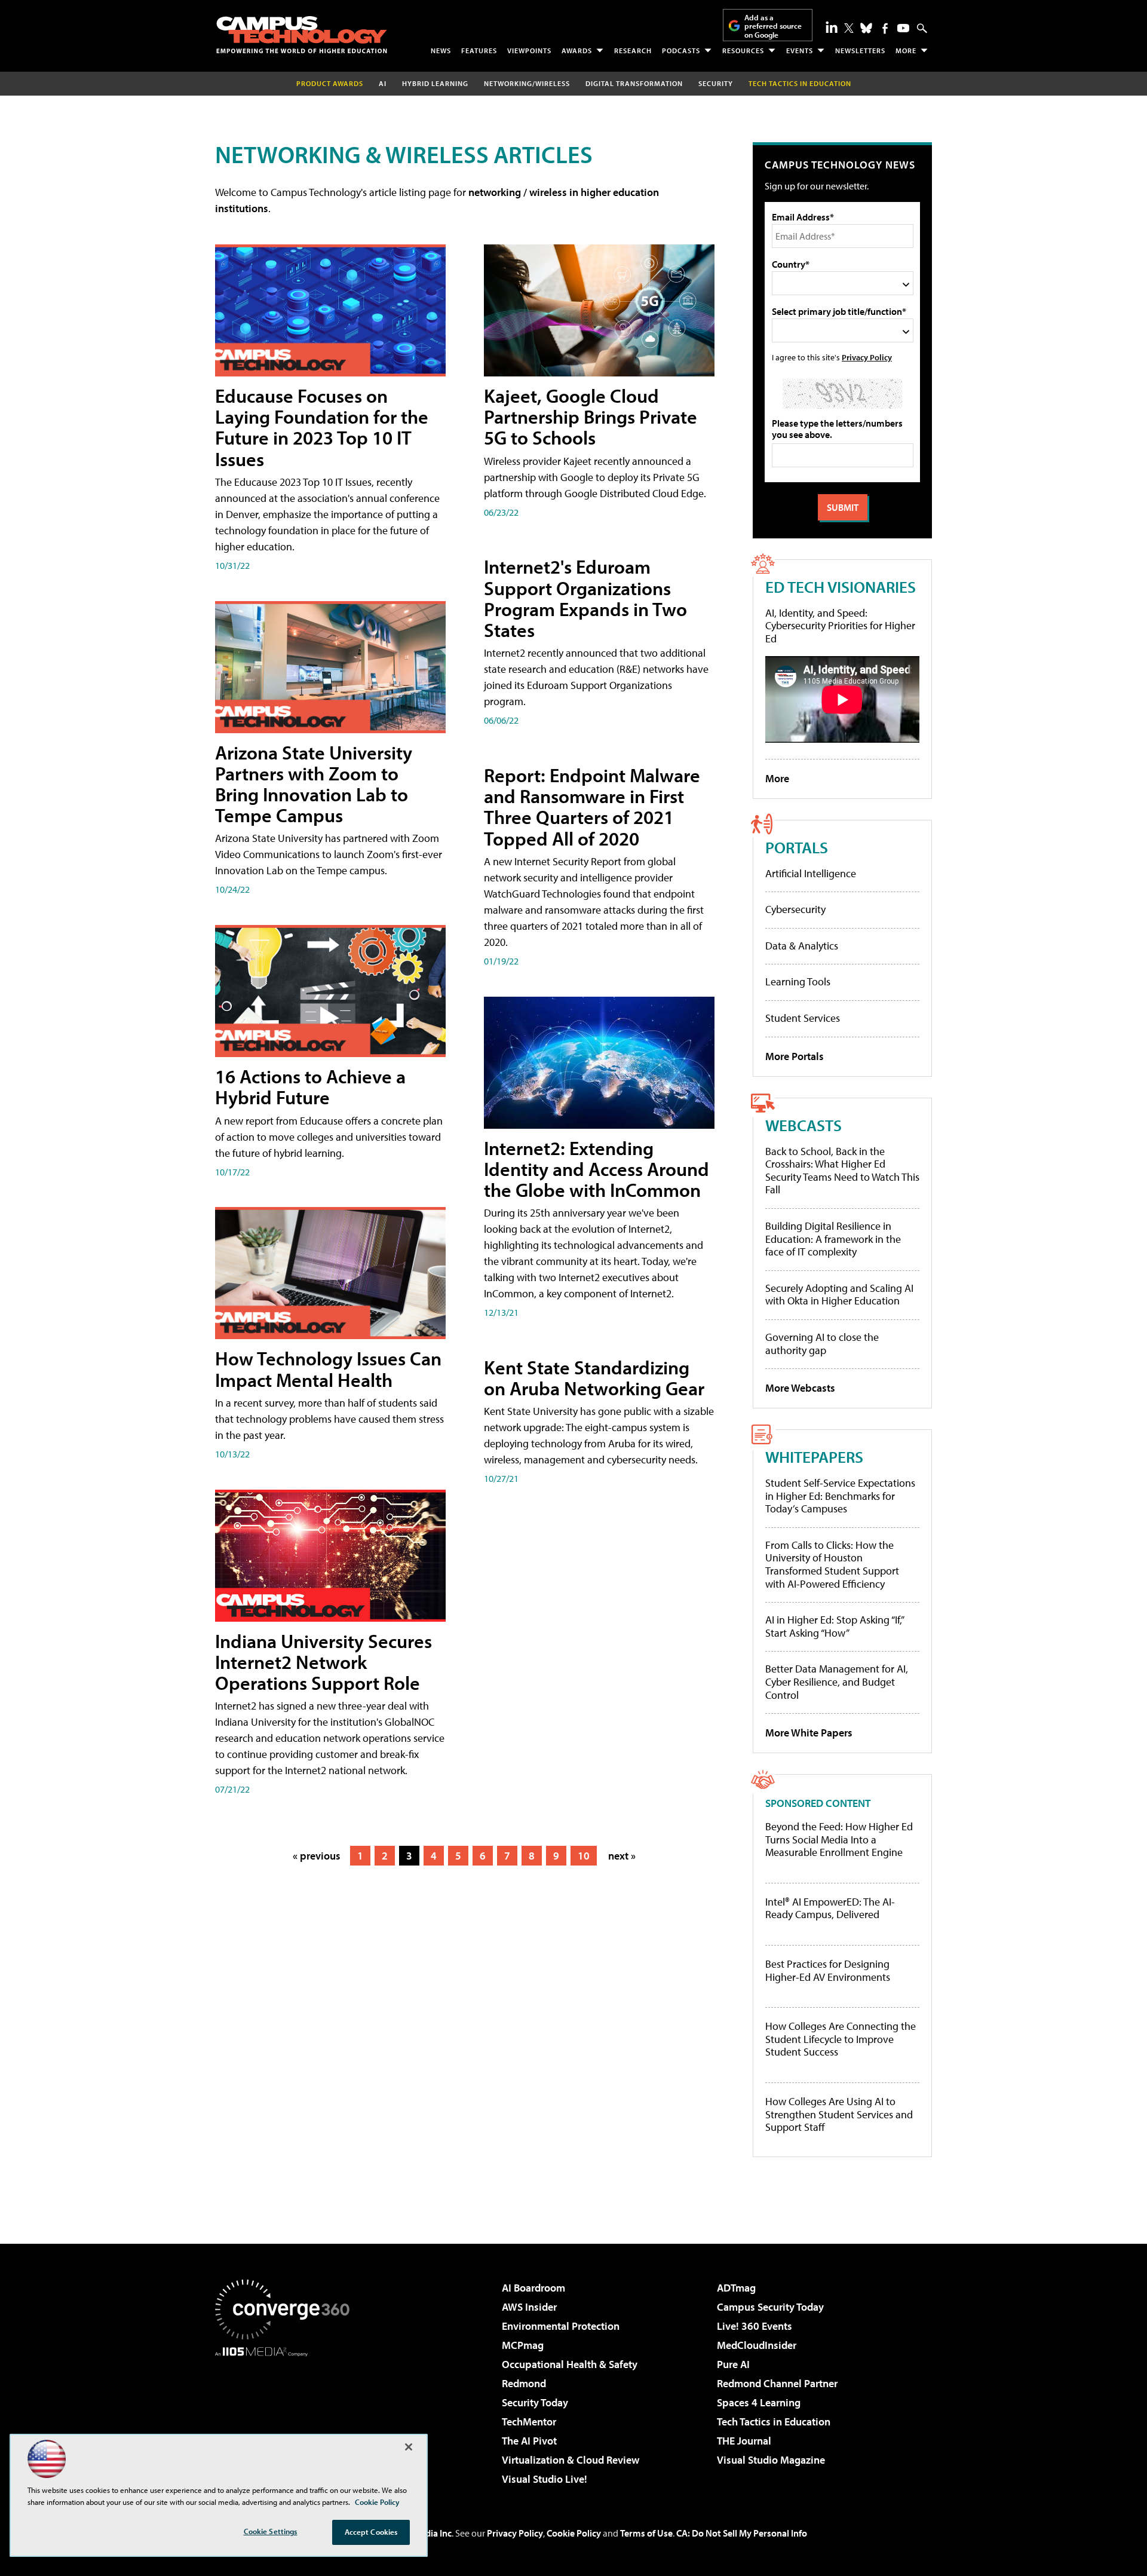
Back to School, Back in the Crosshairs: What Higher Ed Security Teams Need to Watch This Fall (842, 1171)
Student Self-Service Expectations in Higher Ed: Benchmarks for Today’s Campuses (840, 1496)
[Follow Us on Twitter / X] (849, 28)
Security (716, 83)
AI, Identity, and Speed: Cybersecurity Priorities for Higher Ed (840, 626)
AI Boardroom (533, 2288)
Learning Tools (798, 981)
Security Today (535, 2402)
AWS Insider (529, 2307)
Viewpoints (529, 50)
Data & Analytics (802, 946)
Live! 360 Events (755, 2326)
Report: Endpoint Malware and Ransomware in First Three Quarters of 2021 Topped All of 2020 (592, 807)
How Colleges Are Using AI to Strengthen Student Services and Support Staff (839, 2114)
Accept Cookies (371, 2532)
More (906, 50)
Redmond (524, 2383)
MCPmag (523, 2345)
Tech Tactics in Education (774, 2422)
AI (383, 83)
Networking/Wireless (527, 83)
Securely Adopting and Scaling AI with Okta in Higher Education (839, 1295)
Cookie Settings (271, 2531)
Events (800, 50)
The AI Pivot (529, 2441)
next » (622, 1856)
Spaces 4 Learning (759, 2402)
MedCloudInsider (757, 2345)
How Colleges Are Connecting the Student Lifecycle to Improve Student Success (841, 2039)
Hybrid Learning (435, 83)
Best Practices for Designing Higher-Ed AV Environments (828, 1970)
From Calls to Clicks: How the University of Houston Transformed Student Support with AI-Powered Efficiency (832, 1564)
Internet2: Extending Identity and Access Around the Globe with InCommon (596, 1169)
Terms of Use (646, 2533)
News (441, 50)
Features (479, 50)
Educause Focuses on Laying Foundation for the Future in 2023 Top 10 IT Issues (322, 427)
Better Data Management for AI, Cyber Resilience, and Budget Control (837, 1681)
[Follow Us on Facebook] (885, 28)
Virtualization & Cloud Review (571, 2460)
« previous (317, 1856)
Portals (797, 847)
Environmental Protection (561, 2326)
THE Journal (744, 2441)
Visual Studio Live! (545, 2479)
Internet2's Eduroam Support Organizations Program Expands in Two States (585, 598)
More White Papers (809, 1733)
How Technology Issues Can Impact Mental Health (328, 1369)
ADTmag (736, 2288)
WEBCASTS (803, 1125)
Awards (577, 50)
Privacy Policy (867, 357)
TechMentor (529, 2422)
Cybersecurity (795, 909)
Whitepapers (814, 1457)
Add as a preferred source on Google (773, 26)
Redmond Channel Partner (777, 2383)
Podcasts (681, 50)
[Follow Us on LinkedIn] (832, 27)
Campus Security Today (770, 2307)
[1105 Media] (287, 2418)
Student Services (803, 1018)
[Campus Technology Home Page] (302, 35)
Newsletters (860, 50)
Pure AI (733, 2364)
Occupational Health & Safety (570, 2364)
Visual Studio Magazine (771, 2460)
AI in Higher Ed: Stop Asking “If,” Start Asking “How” (834, 1626)
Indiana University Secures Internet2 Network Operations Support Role (323, 1662)
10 (584, 1856)
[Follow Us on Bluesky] (866, 28)
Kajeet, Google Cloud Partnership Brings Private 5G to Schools (591, 416)
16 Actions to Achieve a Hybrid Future (310, 1087)
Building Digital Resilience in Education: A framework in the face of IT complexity (833, 1239)
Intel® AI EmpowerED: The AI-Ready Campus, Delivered (830, 1908)
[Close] (409, 2447)
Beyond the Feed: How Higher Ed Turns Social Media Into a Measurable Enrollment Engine (839, 1840)
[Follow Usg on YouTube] (903, 28)
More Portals (795, 1056)
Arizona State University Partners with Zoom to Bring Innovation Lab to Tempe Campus (314, 784)
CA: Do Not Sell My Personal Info (742, 2533)
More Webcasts (800, 1388)
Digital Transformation (634, 83)
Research (633, 50)
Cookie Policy (574, 2533)
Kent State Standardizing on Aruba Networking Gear (594, 1378)
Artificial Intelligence (811, 873)
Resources (743, 50)
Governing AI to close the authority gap (822, 1344)
